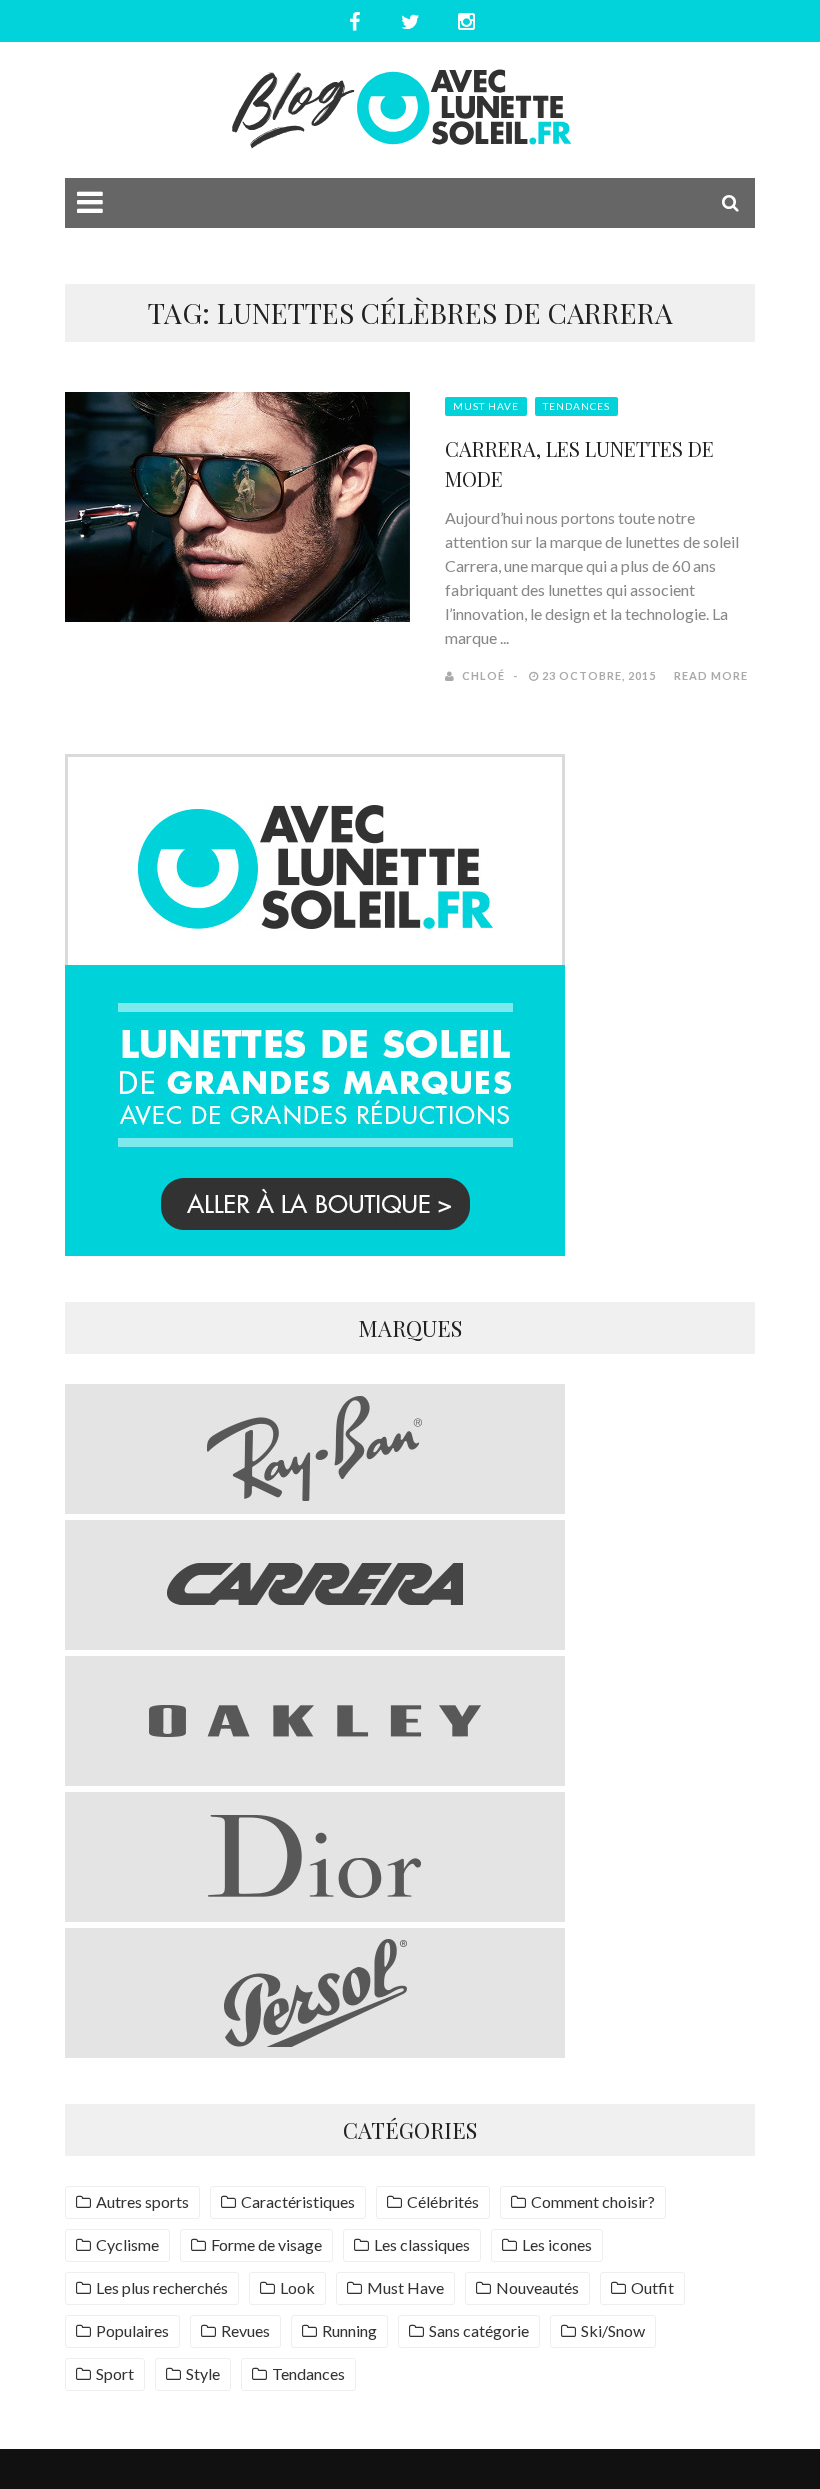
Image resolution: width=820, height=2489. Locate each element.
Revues (245, 2330)
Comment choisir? (593, 2201)
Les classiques (422, 2244)
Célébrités (443, 2201)
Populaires (132, 2330)
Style (203, 2373)
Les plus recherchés (162, 2287)
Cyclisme (127, 2244)
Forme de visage (266, 2244)
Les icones (557, 2244)
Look (297, 2287)
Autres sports (142, 2201)
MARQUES (410, 1328)
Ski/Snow (613, 2330)
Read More (711, 675)
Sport (115, 2373)
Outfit (652, 2287)
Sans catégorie (479, 2330)
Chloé (483, 675)
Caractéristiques (298, 2201)
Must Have (486, 406)
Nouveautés (537, 2287)
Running (349, 2330)
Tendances (576, 406)
